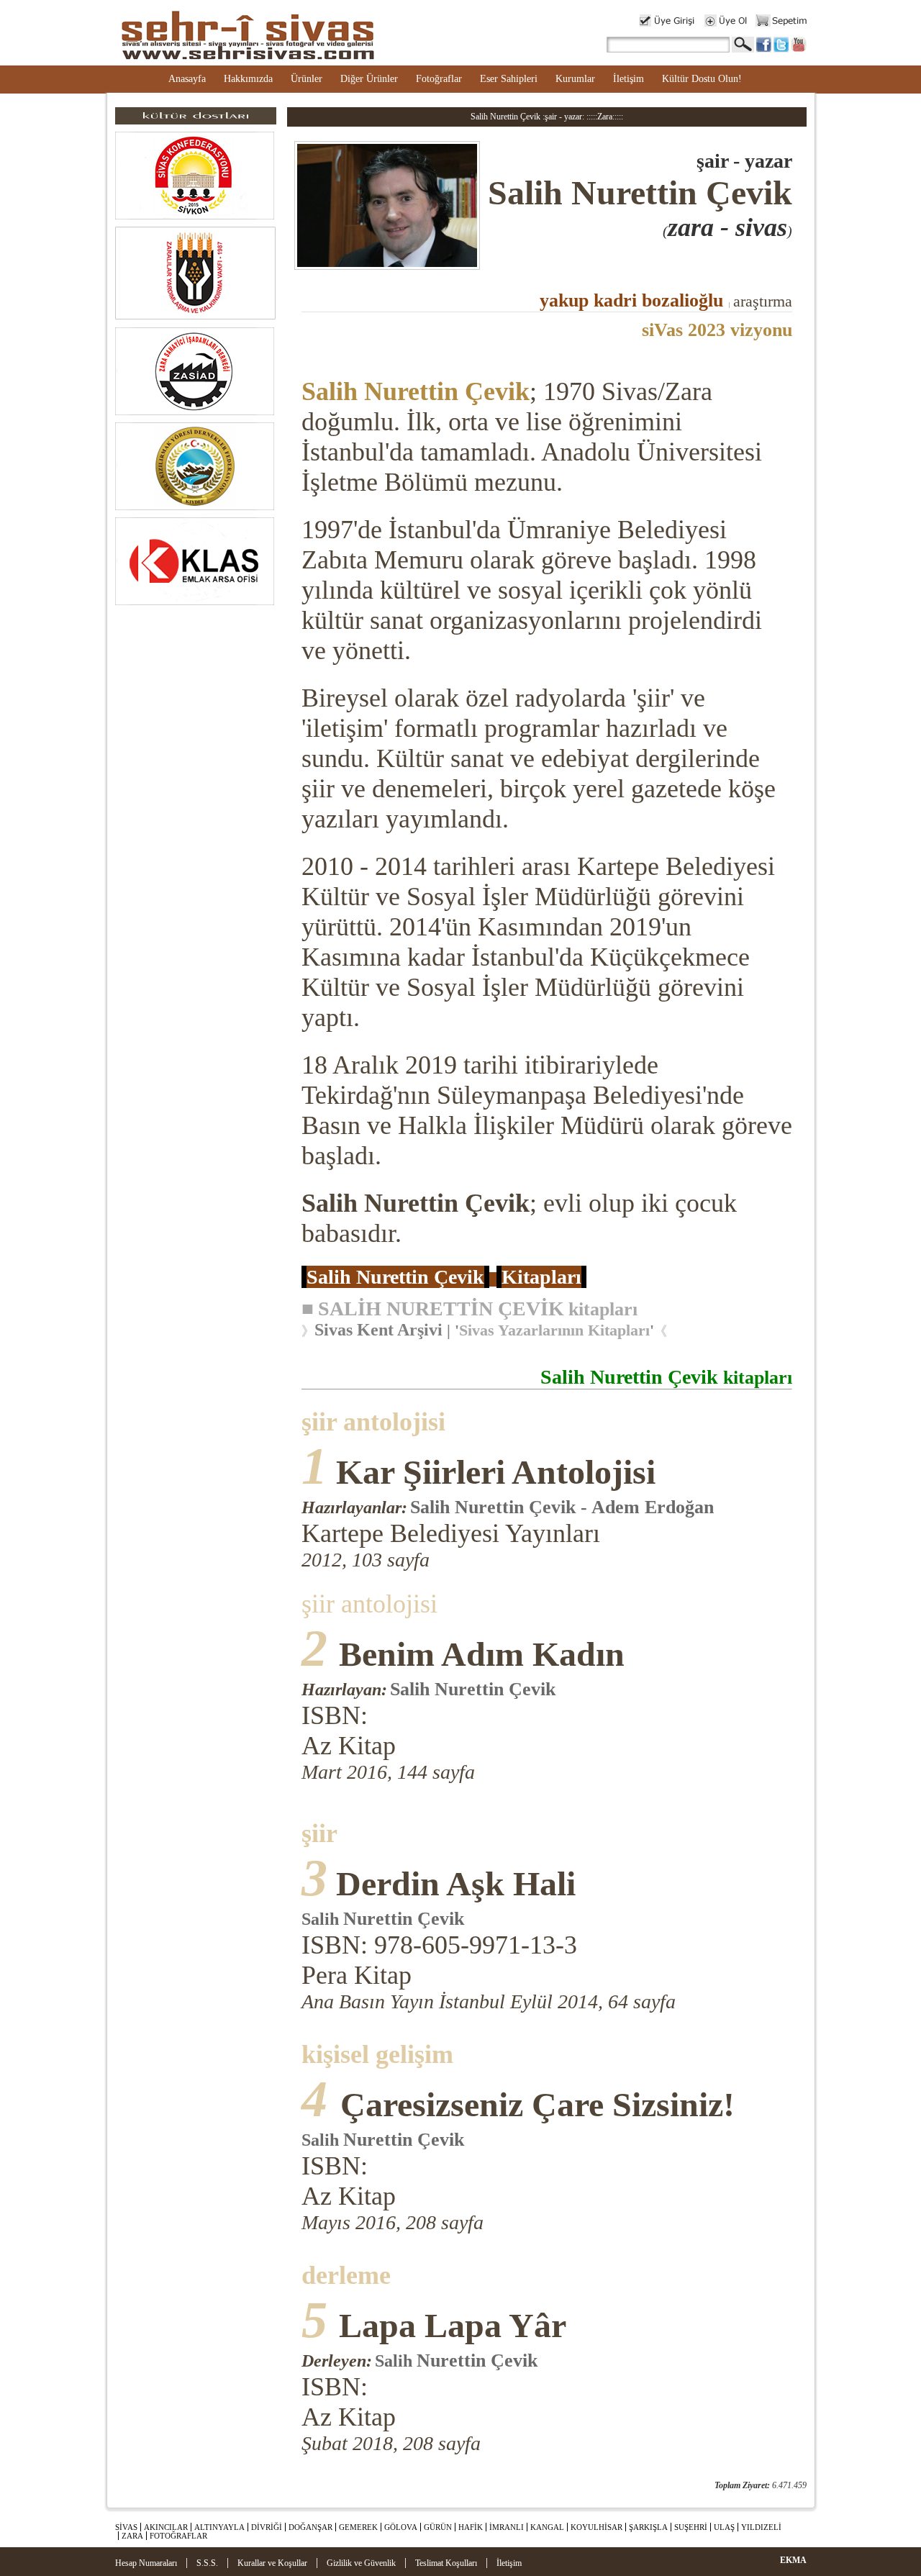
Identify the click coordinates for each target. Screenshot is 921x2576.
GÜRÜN (438, 2527)
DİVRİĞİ (267, 2527)
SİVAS (126, 2527)
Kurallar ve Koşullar (272, 2563)
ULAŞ (724, 2527)
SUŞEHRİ (691, 2527)
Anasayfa (187, 79)
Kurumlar (575, 79)
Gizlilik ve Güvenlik (361, 2563)
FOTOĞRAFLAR (178, 2536)
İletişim (629, 79)
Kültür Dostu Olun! (702, 79)
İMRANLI (507, 2527)
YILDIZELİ (761, 2527)
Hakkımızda (248, 79)
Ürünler (307, 79)
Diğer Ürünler (369, 79)
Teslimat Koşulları (446, 2563)
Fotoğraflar (439, 79)
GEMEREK (358, 2527)
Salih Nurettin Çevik (416, 391)
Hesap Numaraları (146, 2563)
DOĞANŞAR (310, 2527)
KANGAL (547, 2527)
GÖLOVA (401, 2527)
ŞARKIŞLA (648, 2527)
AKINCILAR (166, 2527)
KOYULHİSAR (596, 2527)
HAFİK (471, 2527)
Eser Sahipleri (509, 79)
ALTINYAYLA (219, 2527)
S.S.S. (207, 2563)
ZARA (132, 2536)
